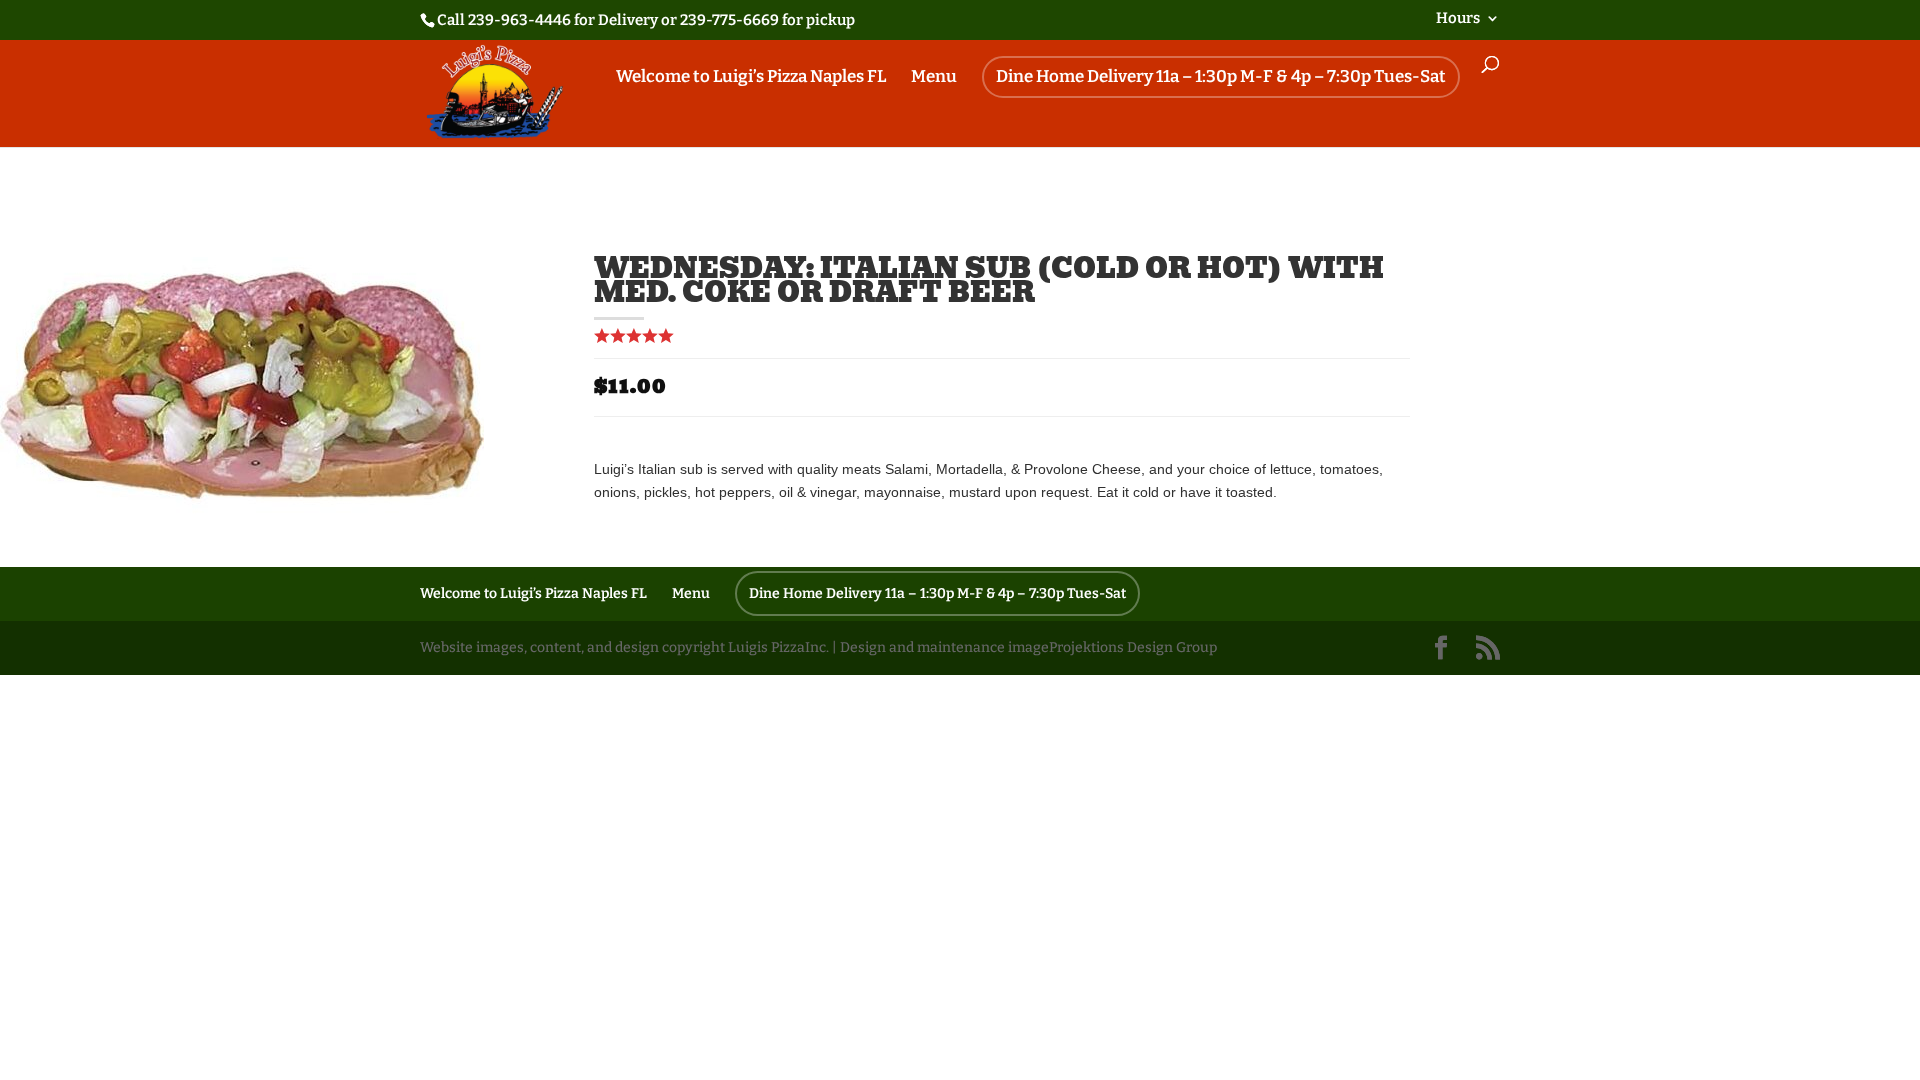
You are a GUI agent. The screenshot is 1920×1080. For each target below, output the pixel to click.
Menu (934, 78)
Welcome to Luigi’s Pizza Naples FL (751, 78)
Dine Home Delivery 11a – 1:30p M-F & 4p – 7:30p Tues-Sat (1221, 76)
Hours (1458, 19)
